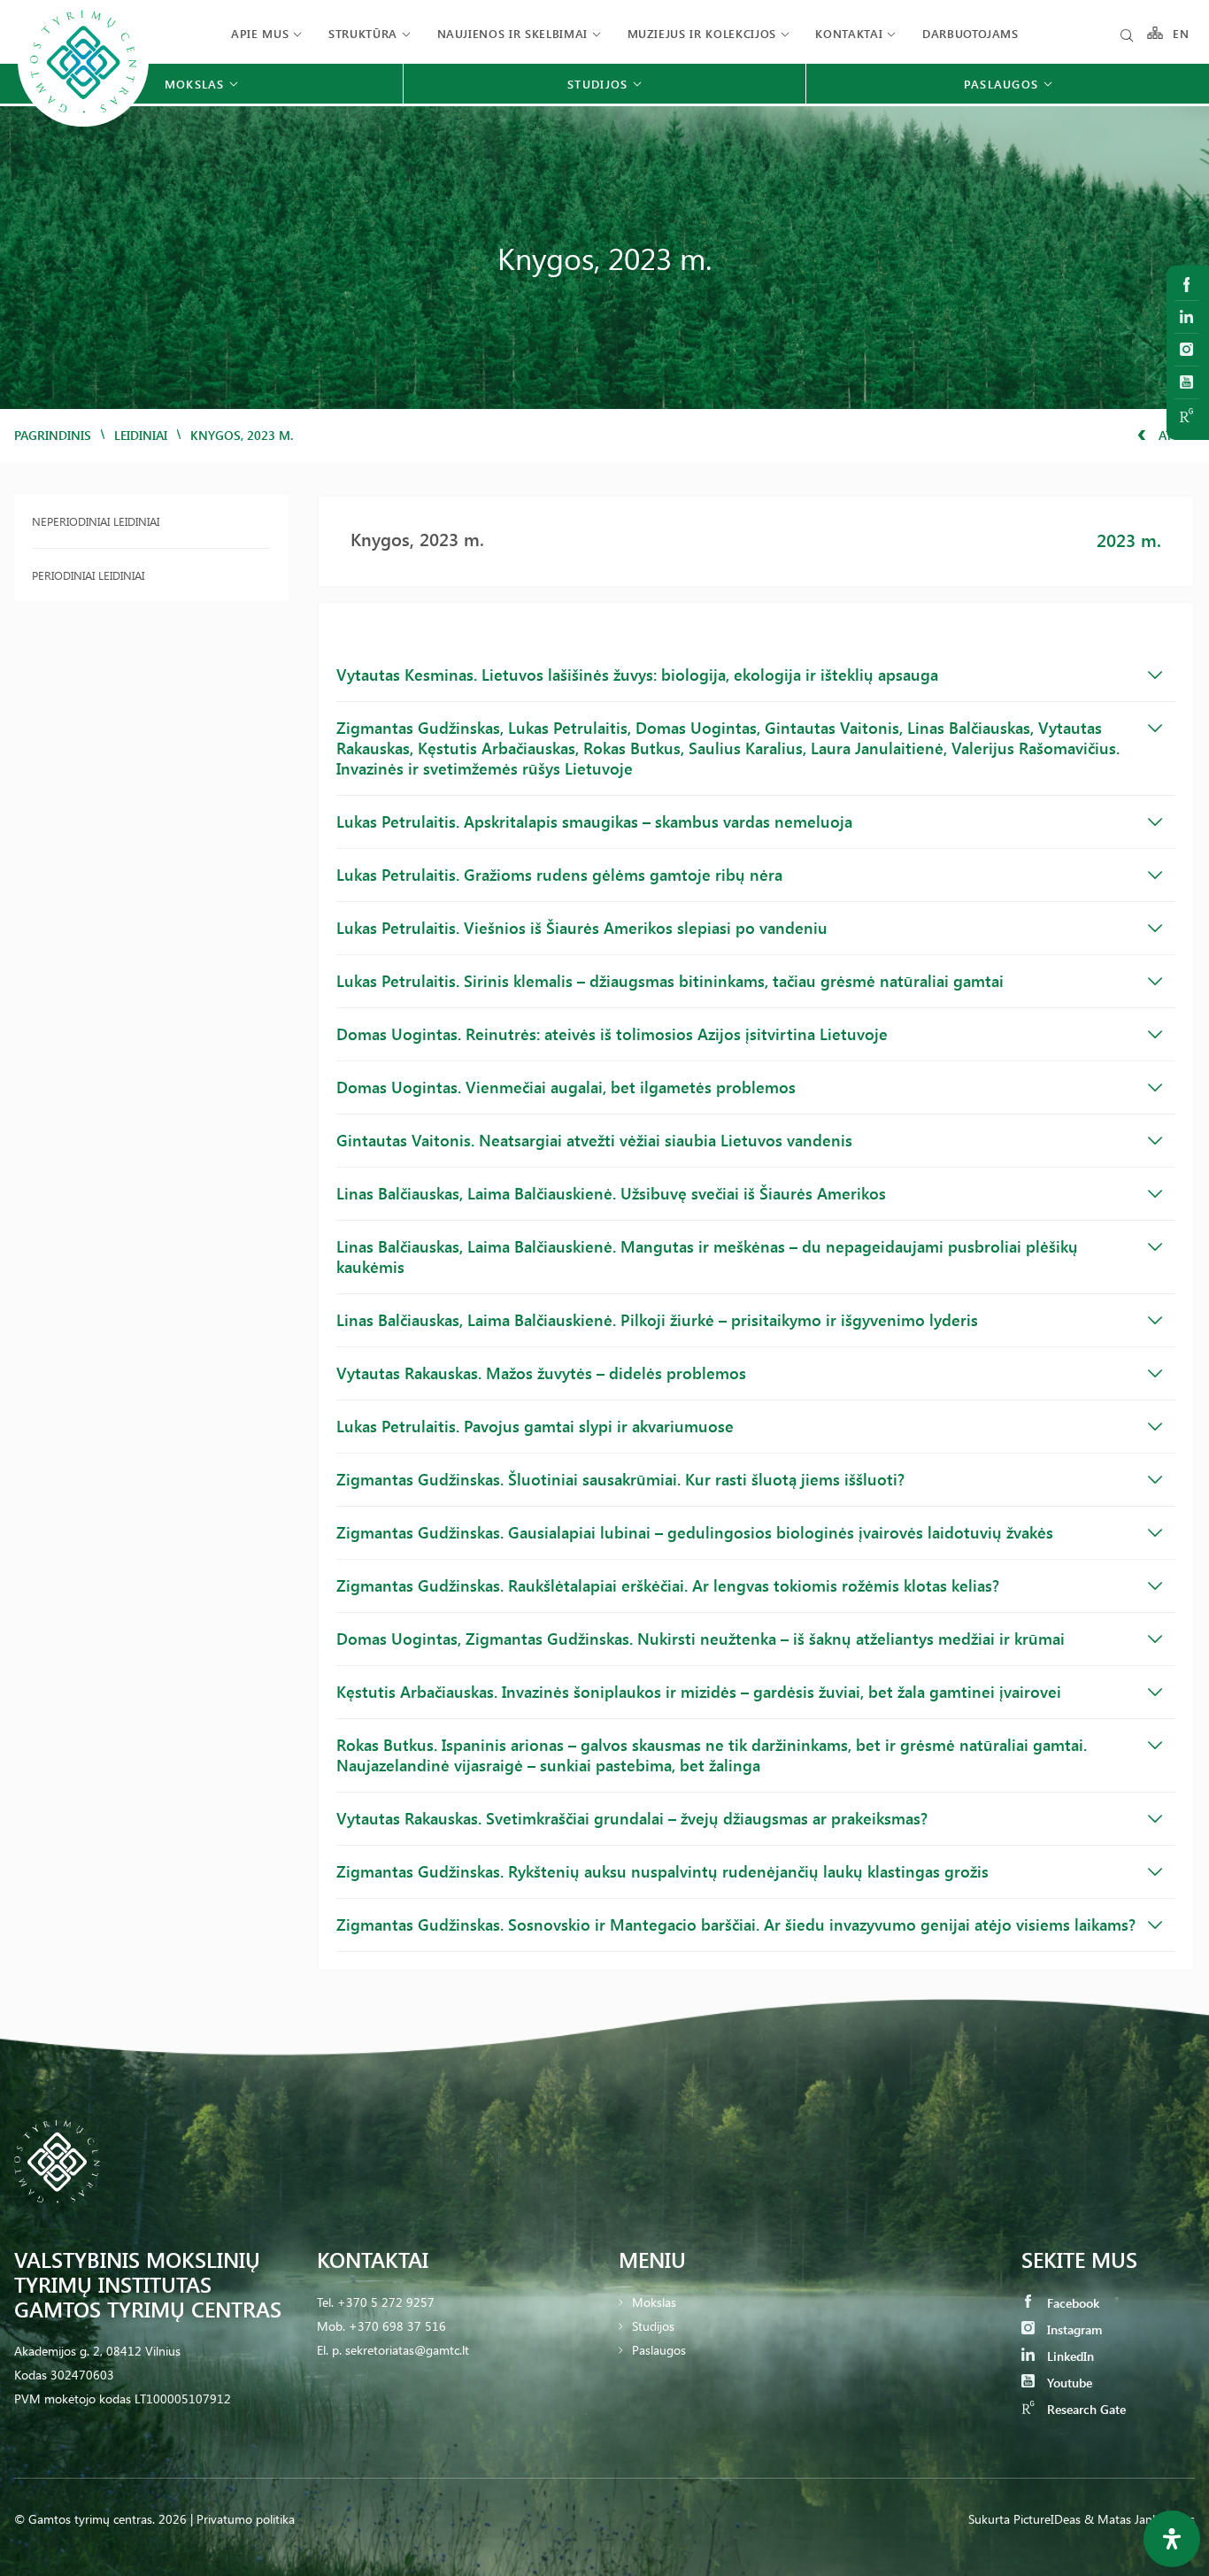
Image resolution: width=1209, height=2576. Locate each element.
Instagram (1073, 2329)
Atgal (1175, 435)
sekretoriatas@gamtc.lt (407, 2350)
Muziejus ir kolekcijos (702, 33)
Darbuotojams (970, 33)
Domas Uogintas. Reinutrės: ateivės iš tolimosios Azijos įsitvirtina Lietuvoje (612, 1034)
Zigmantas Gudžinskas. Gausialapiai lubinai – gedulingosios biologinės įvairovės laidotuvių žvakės (695, 1532)
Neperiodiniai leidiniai (96, 521)
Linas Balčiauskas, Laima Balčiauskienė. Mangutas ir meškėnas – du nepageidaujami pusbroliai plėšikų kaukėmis (707, 1257)
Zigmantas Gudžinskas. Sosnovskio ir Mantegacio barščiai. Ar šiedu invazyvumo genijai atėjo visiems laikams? (736, 1924)
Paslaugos (659, 2350)
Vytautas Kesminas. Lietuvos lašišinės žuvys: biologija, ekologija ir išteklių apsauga (637, 675)
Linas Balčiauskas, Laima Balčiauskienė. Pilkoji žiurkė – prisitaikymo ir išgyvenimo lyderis (657, 1320)
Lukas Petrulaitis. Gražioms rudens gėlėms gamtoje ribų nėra (559, 875)
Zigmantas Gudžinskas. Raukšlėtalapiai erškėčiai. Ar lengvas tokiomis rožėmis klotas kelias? (668, 1585)
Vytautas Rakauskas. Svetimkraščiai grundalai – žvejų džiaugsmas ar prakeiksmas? (632, 1818)
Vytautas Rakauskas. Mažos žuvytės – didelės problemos (541, 1373)
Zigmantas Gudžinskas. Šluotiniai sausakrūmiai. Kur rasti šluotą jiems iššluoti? (620, 1479)
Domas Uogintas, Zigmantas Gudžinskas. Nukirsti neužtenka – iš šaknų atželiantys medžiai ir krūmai (701, 1639)
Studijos (653, 2326)
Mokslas (654, 2302)
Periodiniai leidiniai (88, 575)
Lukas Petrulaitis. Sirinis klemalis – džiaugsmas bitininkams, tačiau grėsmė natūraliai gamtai (670, 981)
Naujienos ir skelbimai (512, 33)
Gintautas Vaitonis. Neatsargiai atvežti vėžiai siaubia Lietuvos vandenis (594, 1140)
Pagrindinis (53, 435)
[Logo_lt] (83, 124)
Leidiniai (141, 435)
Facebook (1071, 2303)
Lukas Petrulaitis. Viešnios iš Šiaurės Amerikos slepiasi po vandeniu (582, 928)
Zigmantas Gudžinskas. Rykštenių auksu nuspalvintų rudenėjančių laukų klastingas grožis (662, 1871)
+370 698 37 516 (397, 2326)
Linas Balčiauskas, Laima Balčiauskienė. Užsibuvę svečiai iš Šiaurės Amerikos (611, 1193)
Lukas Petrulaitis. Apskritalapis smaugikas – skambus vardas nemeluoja (594, 821)
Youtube (1068, 2383)
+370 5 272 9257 (386, 2302)
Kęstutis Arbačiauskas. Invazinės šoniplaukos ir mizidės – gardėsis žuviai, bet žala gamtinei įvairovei (699, 1692)
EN (1182, 33)
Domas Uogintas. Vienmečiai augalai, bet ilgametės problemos (566, 1087)
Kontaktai (849, 33)
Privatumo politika (246, 2519)
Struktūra (363, 33)
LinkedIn (1069, 2356)
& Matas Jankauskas (1140, 2519)
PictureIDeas (1047, 2519)
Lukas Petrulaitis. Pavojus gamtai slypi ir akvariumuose (535, 1426)
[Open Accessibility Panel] (1172, 2539)
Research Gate (1085, 2409)
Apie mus (260, 33)
